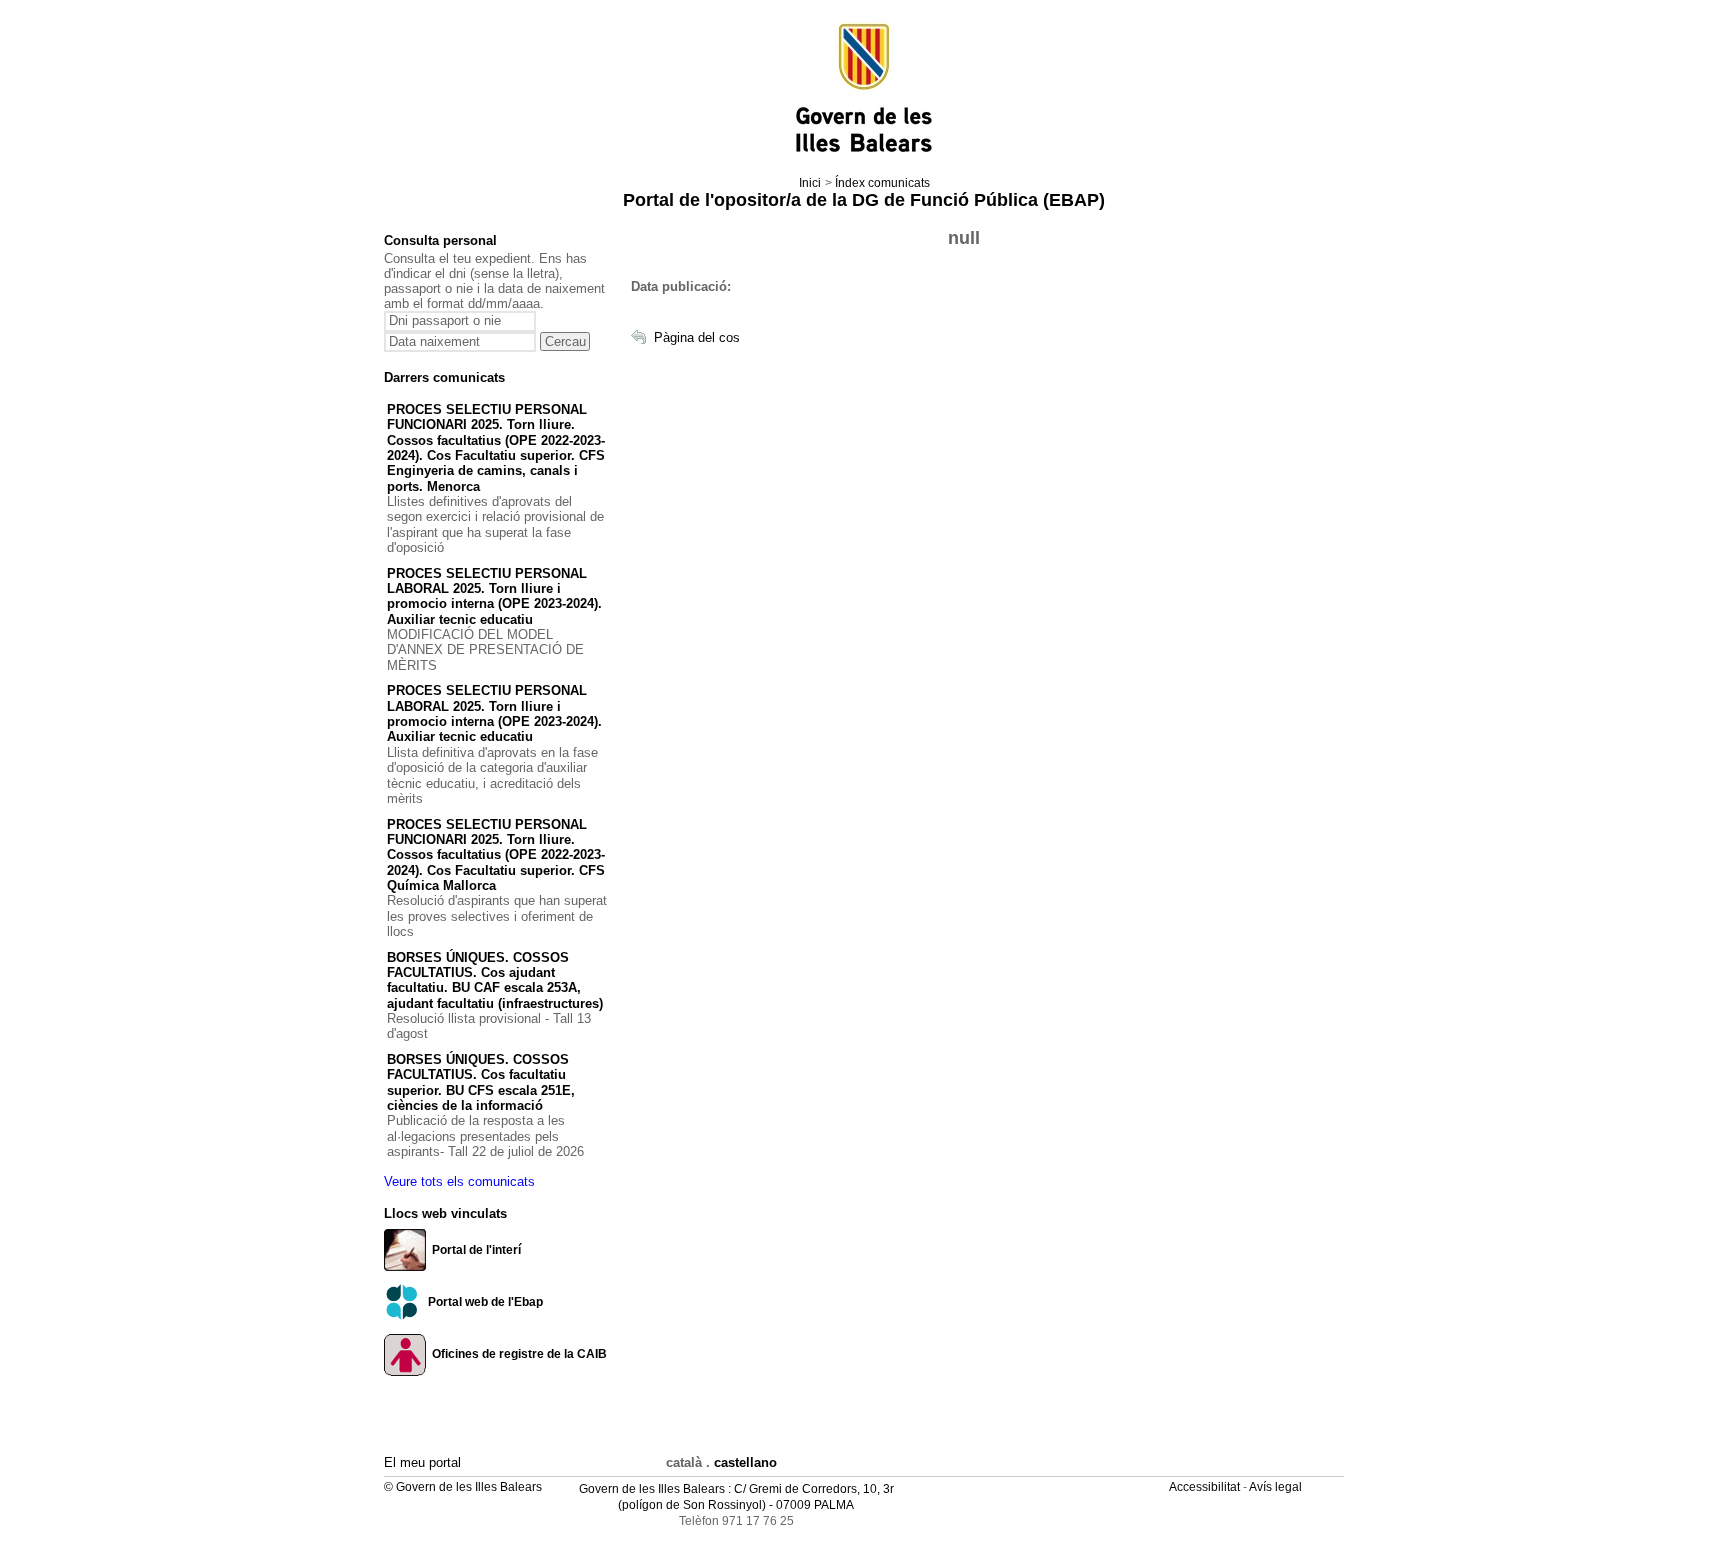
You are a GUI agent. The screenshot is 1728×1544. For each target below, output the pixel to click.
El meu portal (422, 1462)
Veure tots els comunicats (459, 1181)
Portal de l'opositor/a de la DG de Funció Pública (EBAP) (864, 200)
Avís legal (1277, 1487)
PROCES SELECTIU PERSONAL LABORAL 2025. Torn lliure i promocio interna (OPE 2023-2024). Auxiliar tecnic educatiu (494, 596)
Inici (810, 183)
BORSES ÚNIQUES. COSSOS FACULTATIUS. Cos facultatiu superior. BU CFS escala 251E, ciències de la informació (481, 1082)
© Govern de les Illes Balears (463, 1487)
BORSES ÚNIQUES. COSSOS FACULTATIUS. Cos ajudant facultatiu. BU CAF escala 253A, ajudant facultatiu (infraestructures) (495, 980)
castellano (745, 1462)
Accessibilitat (1206, 1487)
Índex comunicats (882, 183)
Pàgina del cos (697, 337)
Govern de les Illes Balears (652, 1489)
